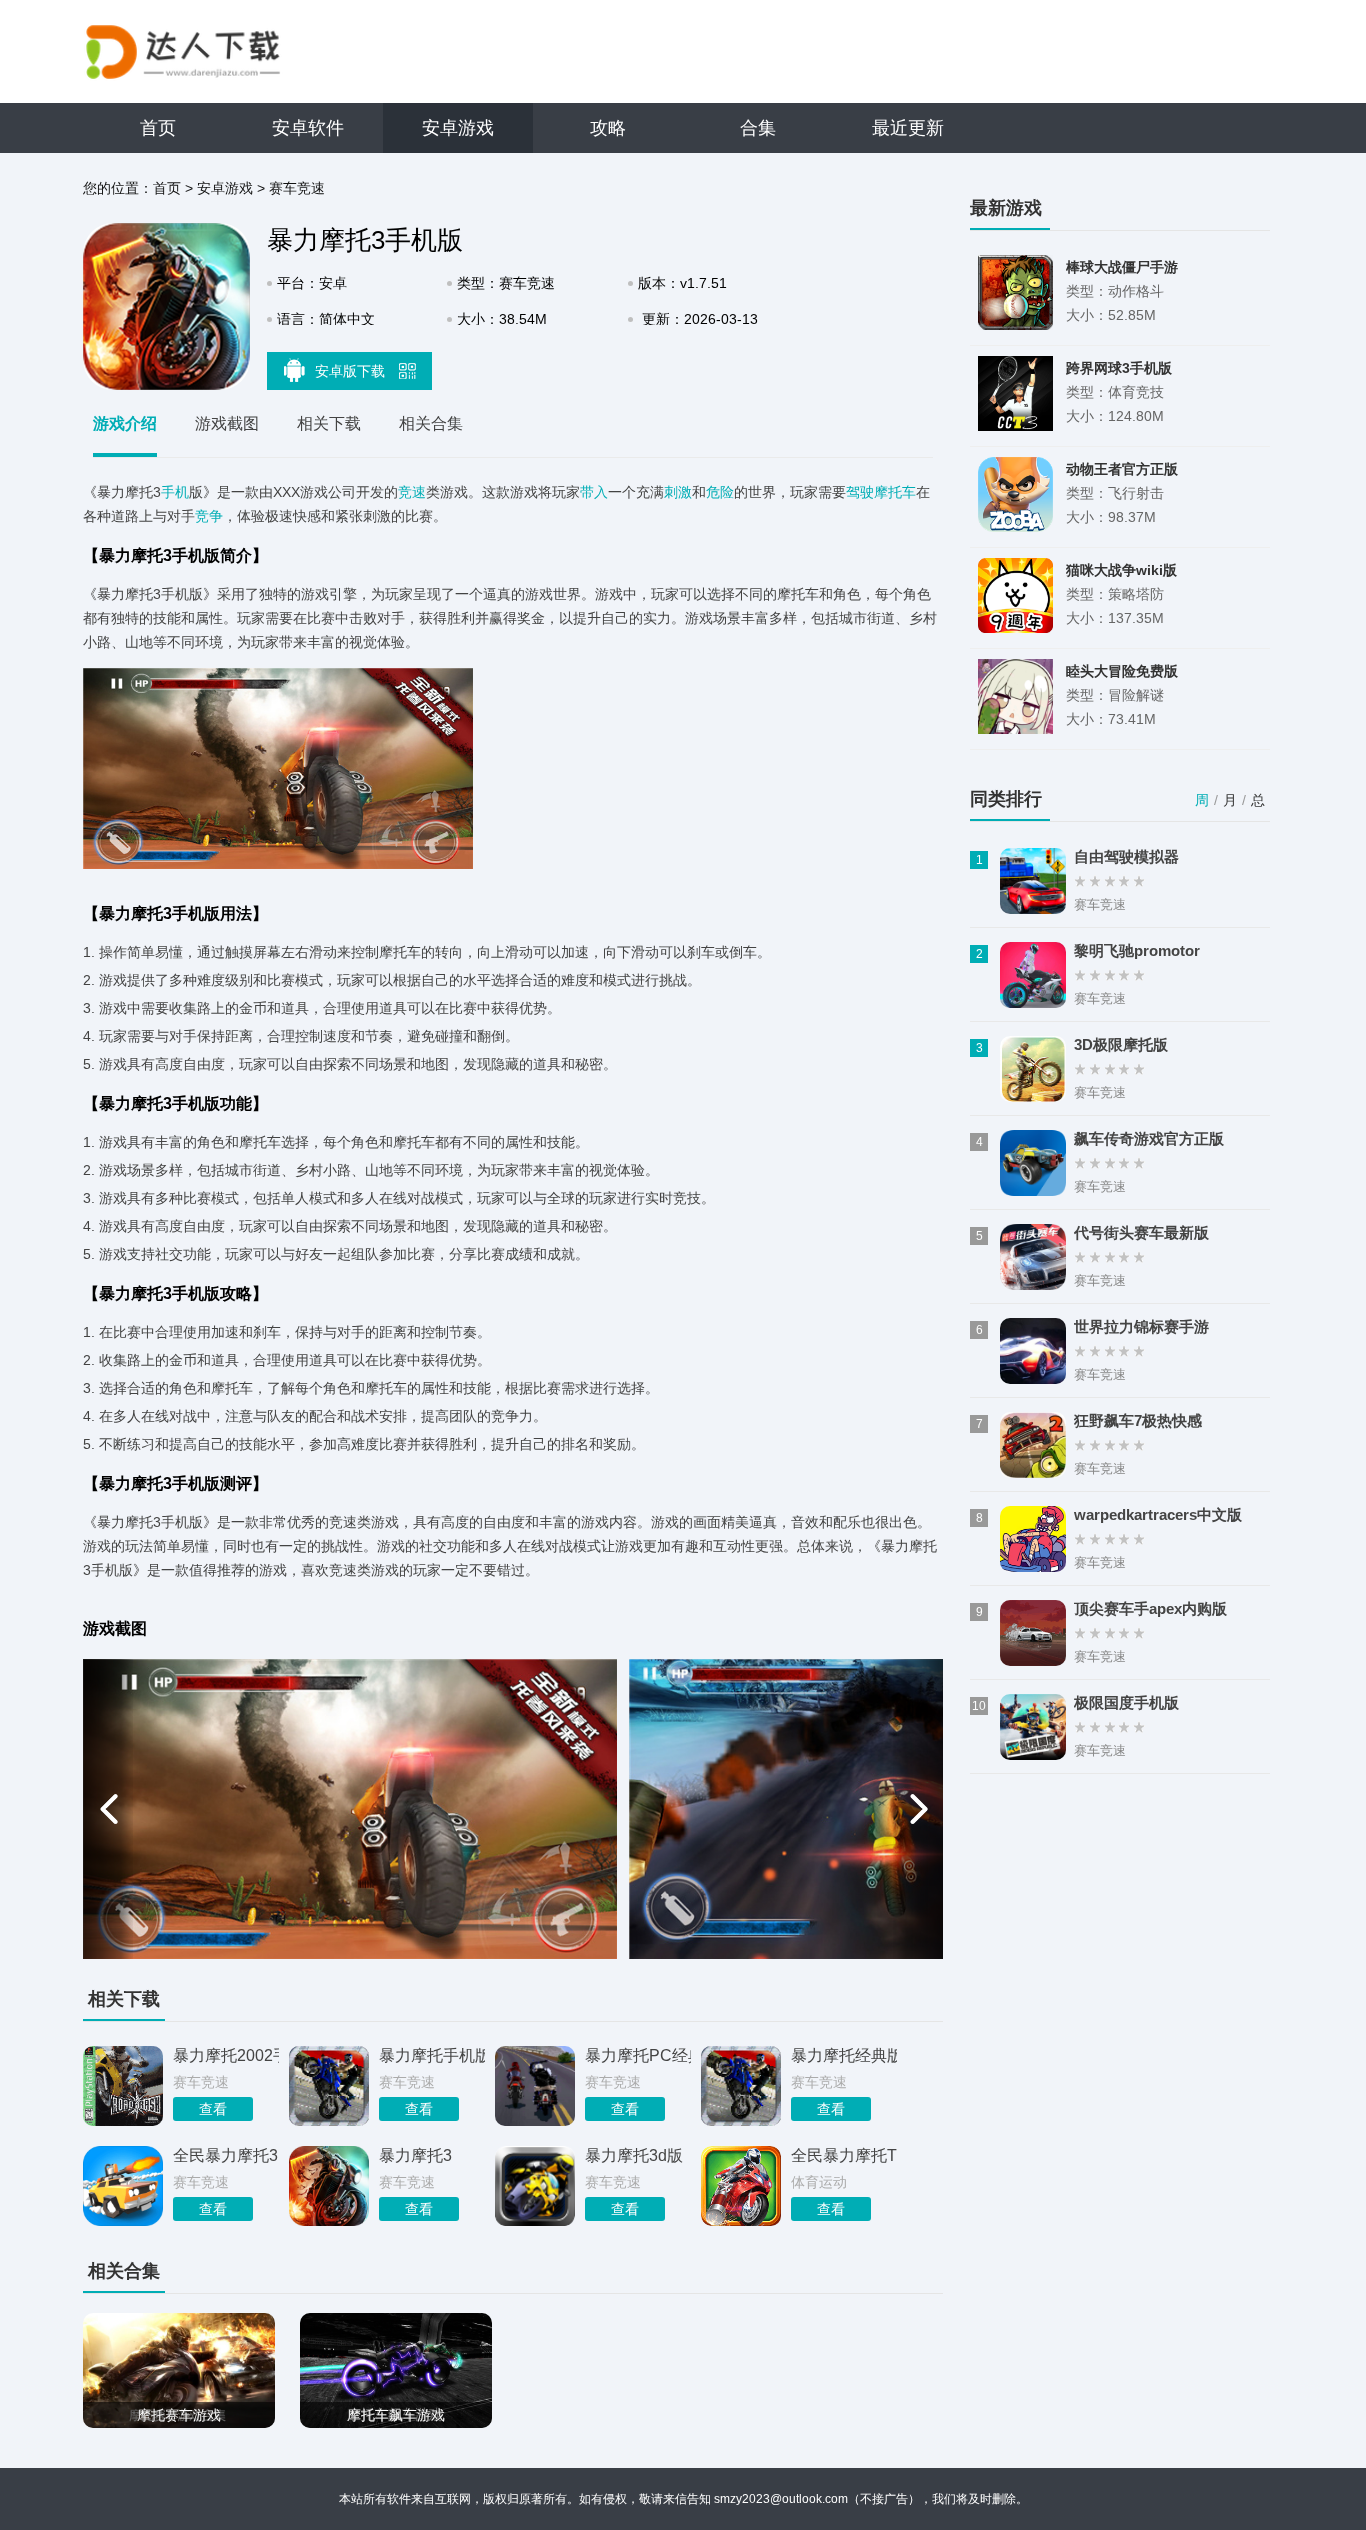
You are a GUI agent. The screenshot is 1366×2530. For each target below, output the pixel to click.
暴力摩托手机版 (432, 2055)
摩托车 (895, 492)
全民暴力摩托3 (225, 2155)
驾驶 (860, 492)
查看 (213, 2109)
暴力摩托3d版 (634, 2155)
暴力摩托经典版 (844, 2055)
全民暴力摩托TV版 (844, 2155)
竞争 (209, 516)
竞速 (412, 492)
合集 (758, 128)
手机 (175, 492)
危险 (720, 492)
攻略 (608, 128)
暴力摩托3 (415, 2155)
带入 (594, 492)
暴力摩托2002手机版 (226, 2055)
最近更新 (908, 128)
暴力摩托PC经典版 (638, 2055)
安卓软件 (308, 128)
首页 (158, 128)
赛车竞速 (297, 188)
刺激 (678, 492)
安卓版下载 (352, 371)
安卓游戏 (458, 128)
